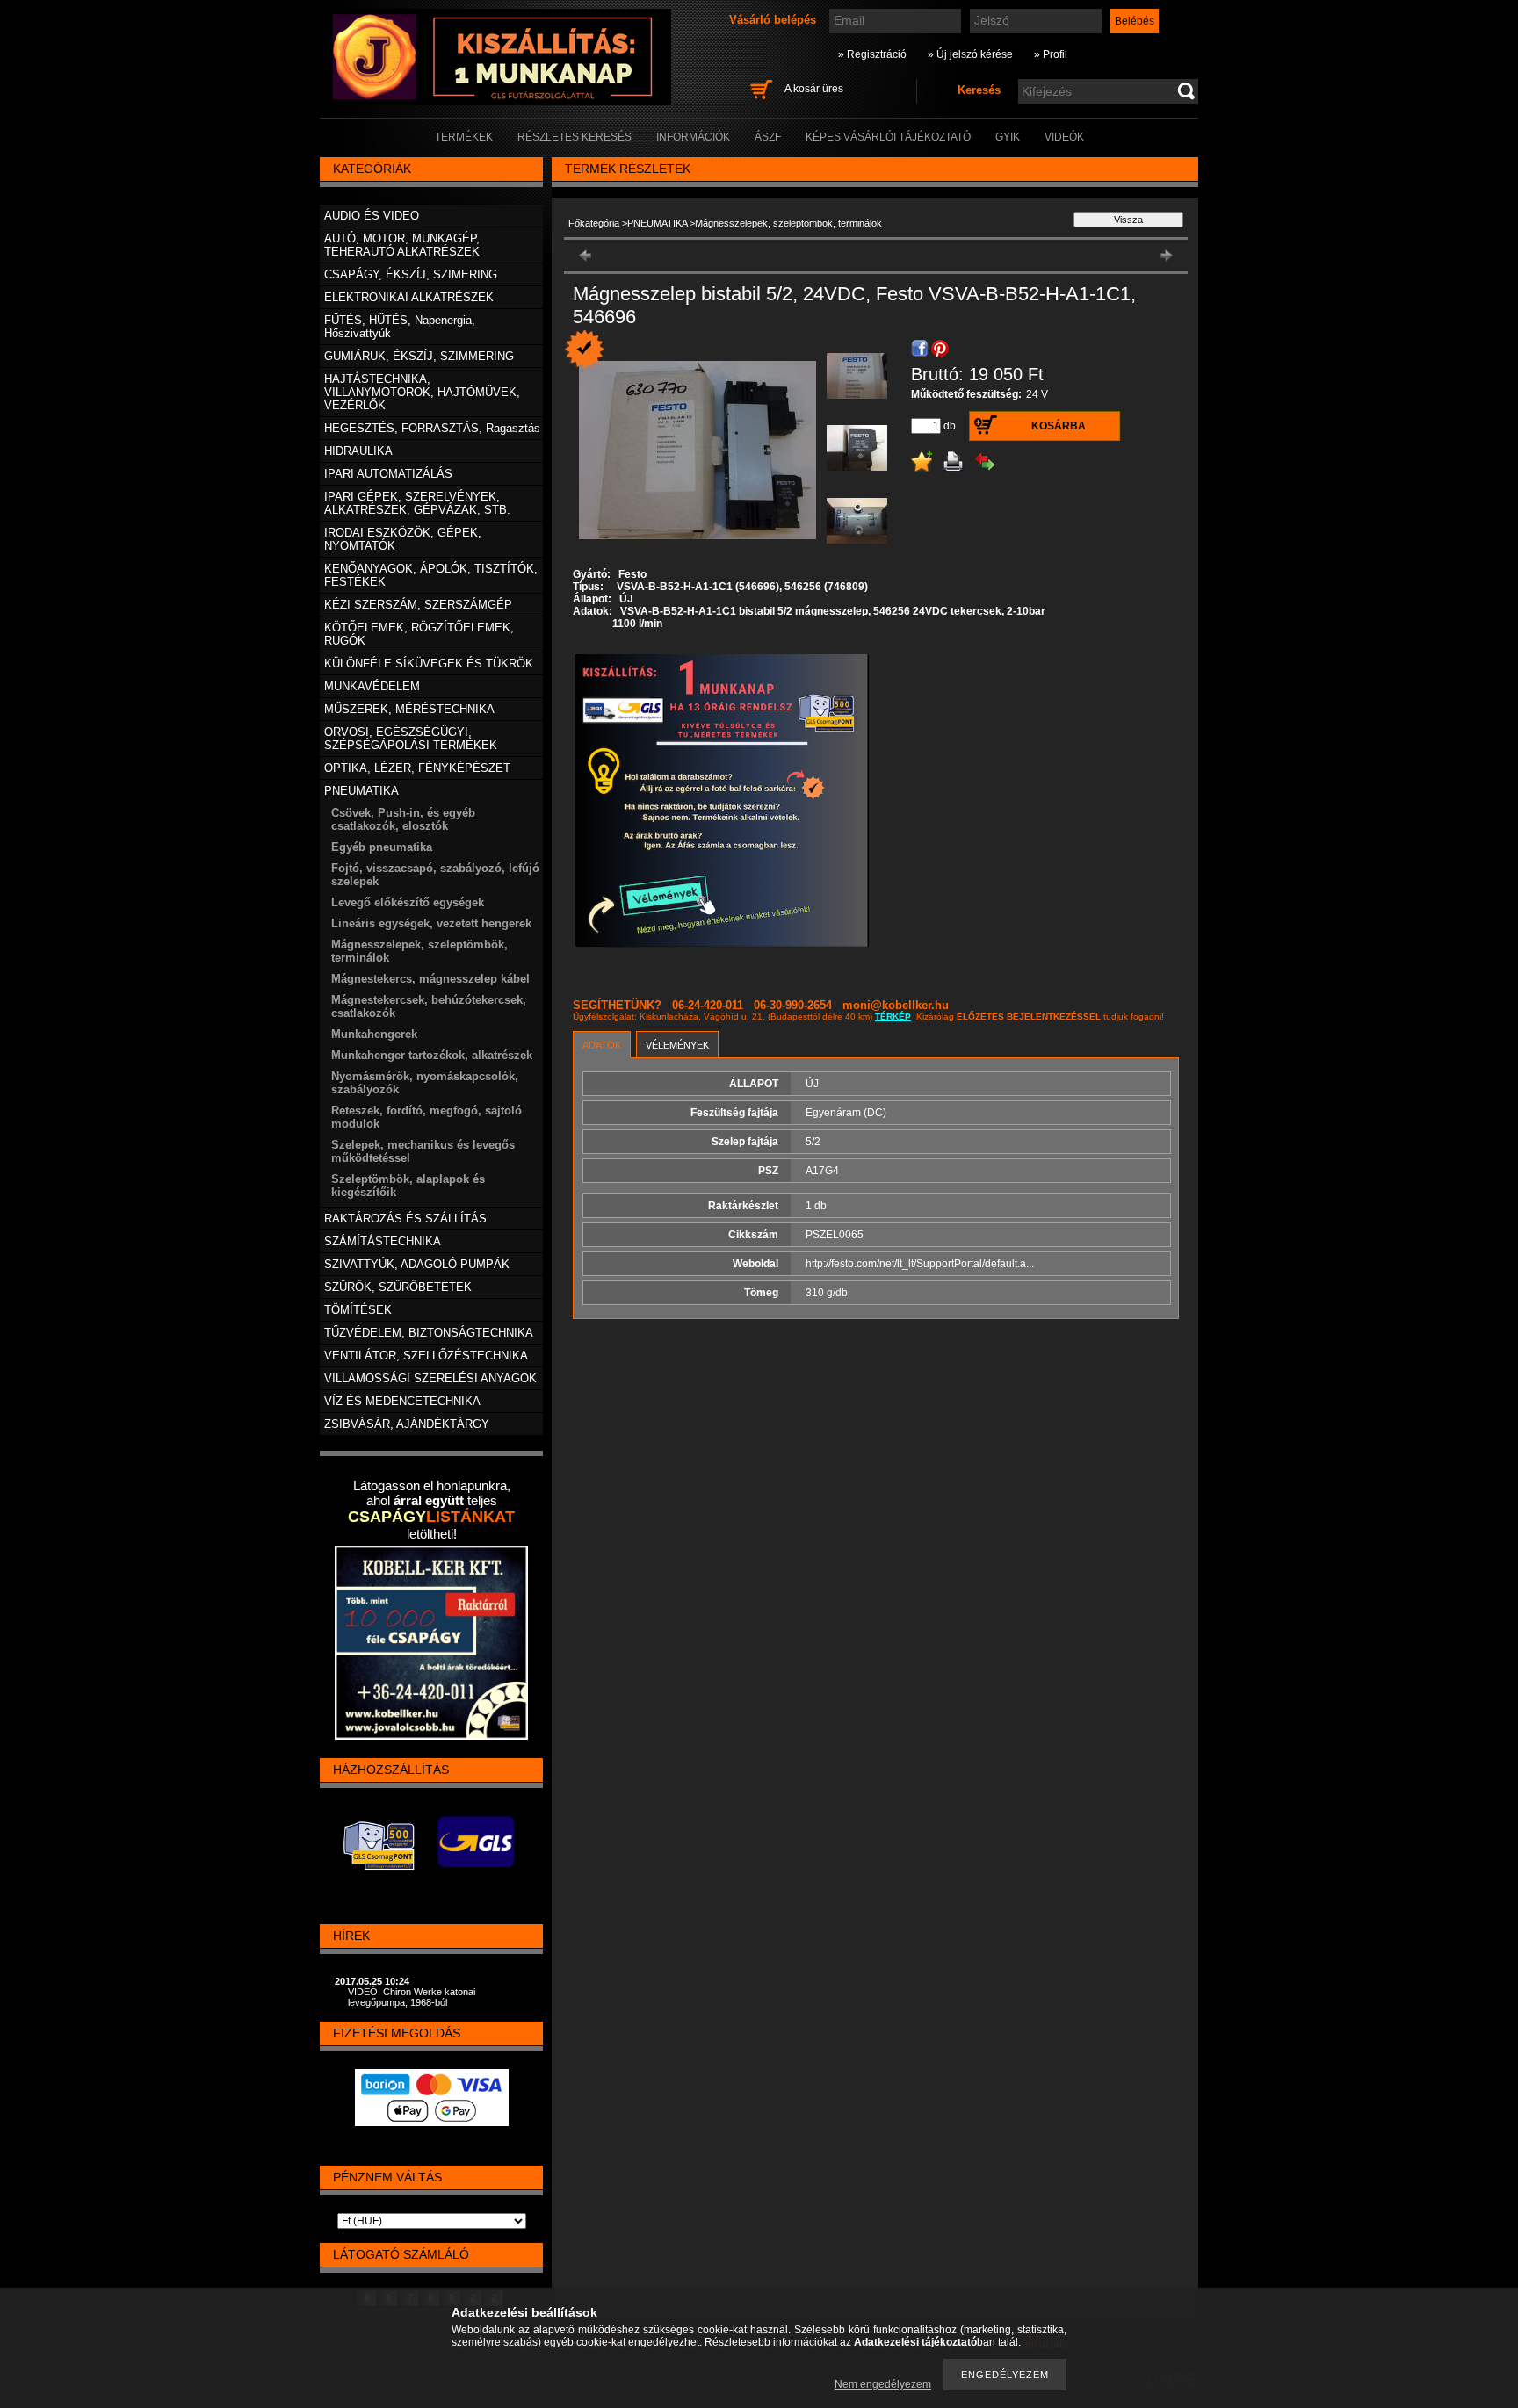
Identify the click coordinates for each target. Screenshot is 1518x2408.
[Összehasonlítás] (985, 462)
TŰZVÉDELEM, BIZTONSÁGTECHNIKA (429, 1333)
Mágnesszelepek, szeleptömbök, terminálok (788, 223)
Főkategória (594, 223)
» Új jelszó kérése (970, 54)
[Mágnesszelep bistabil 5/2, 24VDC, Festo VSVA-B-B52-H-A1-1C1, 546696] (857, 395)
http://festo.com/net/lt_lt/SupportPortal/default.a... (920, 1264)
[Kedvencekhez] (922, 462)
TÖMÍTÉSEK (358, 1310)
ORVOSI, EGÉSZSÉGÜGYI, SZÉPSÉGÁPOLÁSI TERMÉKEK (411, 739)
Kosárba (1059, 426)
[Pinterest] (940, 349)
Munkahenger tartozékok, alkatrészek (432, 1055)
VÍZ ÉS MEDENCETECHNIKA (402, 1401)
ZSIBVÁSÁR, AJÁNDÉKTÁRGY (407, 1424)
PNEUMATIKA (657, 223)
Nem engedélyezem (883, 2384)
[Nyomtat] (953, 462)
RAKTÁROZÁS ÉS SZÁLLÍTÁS (405, 1218)
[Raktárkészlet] (585, 350)
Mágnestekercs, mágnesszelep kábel (430, 979)
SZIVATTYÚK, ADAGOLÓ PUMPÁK (417, 1264)
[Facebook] (920, 349)
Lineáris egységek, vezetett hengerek (431, 923)
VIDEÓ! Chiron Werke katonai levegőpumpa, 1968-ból (412, 1997)
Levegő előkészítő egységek (408, 902)
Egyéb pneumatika (382, 847)
